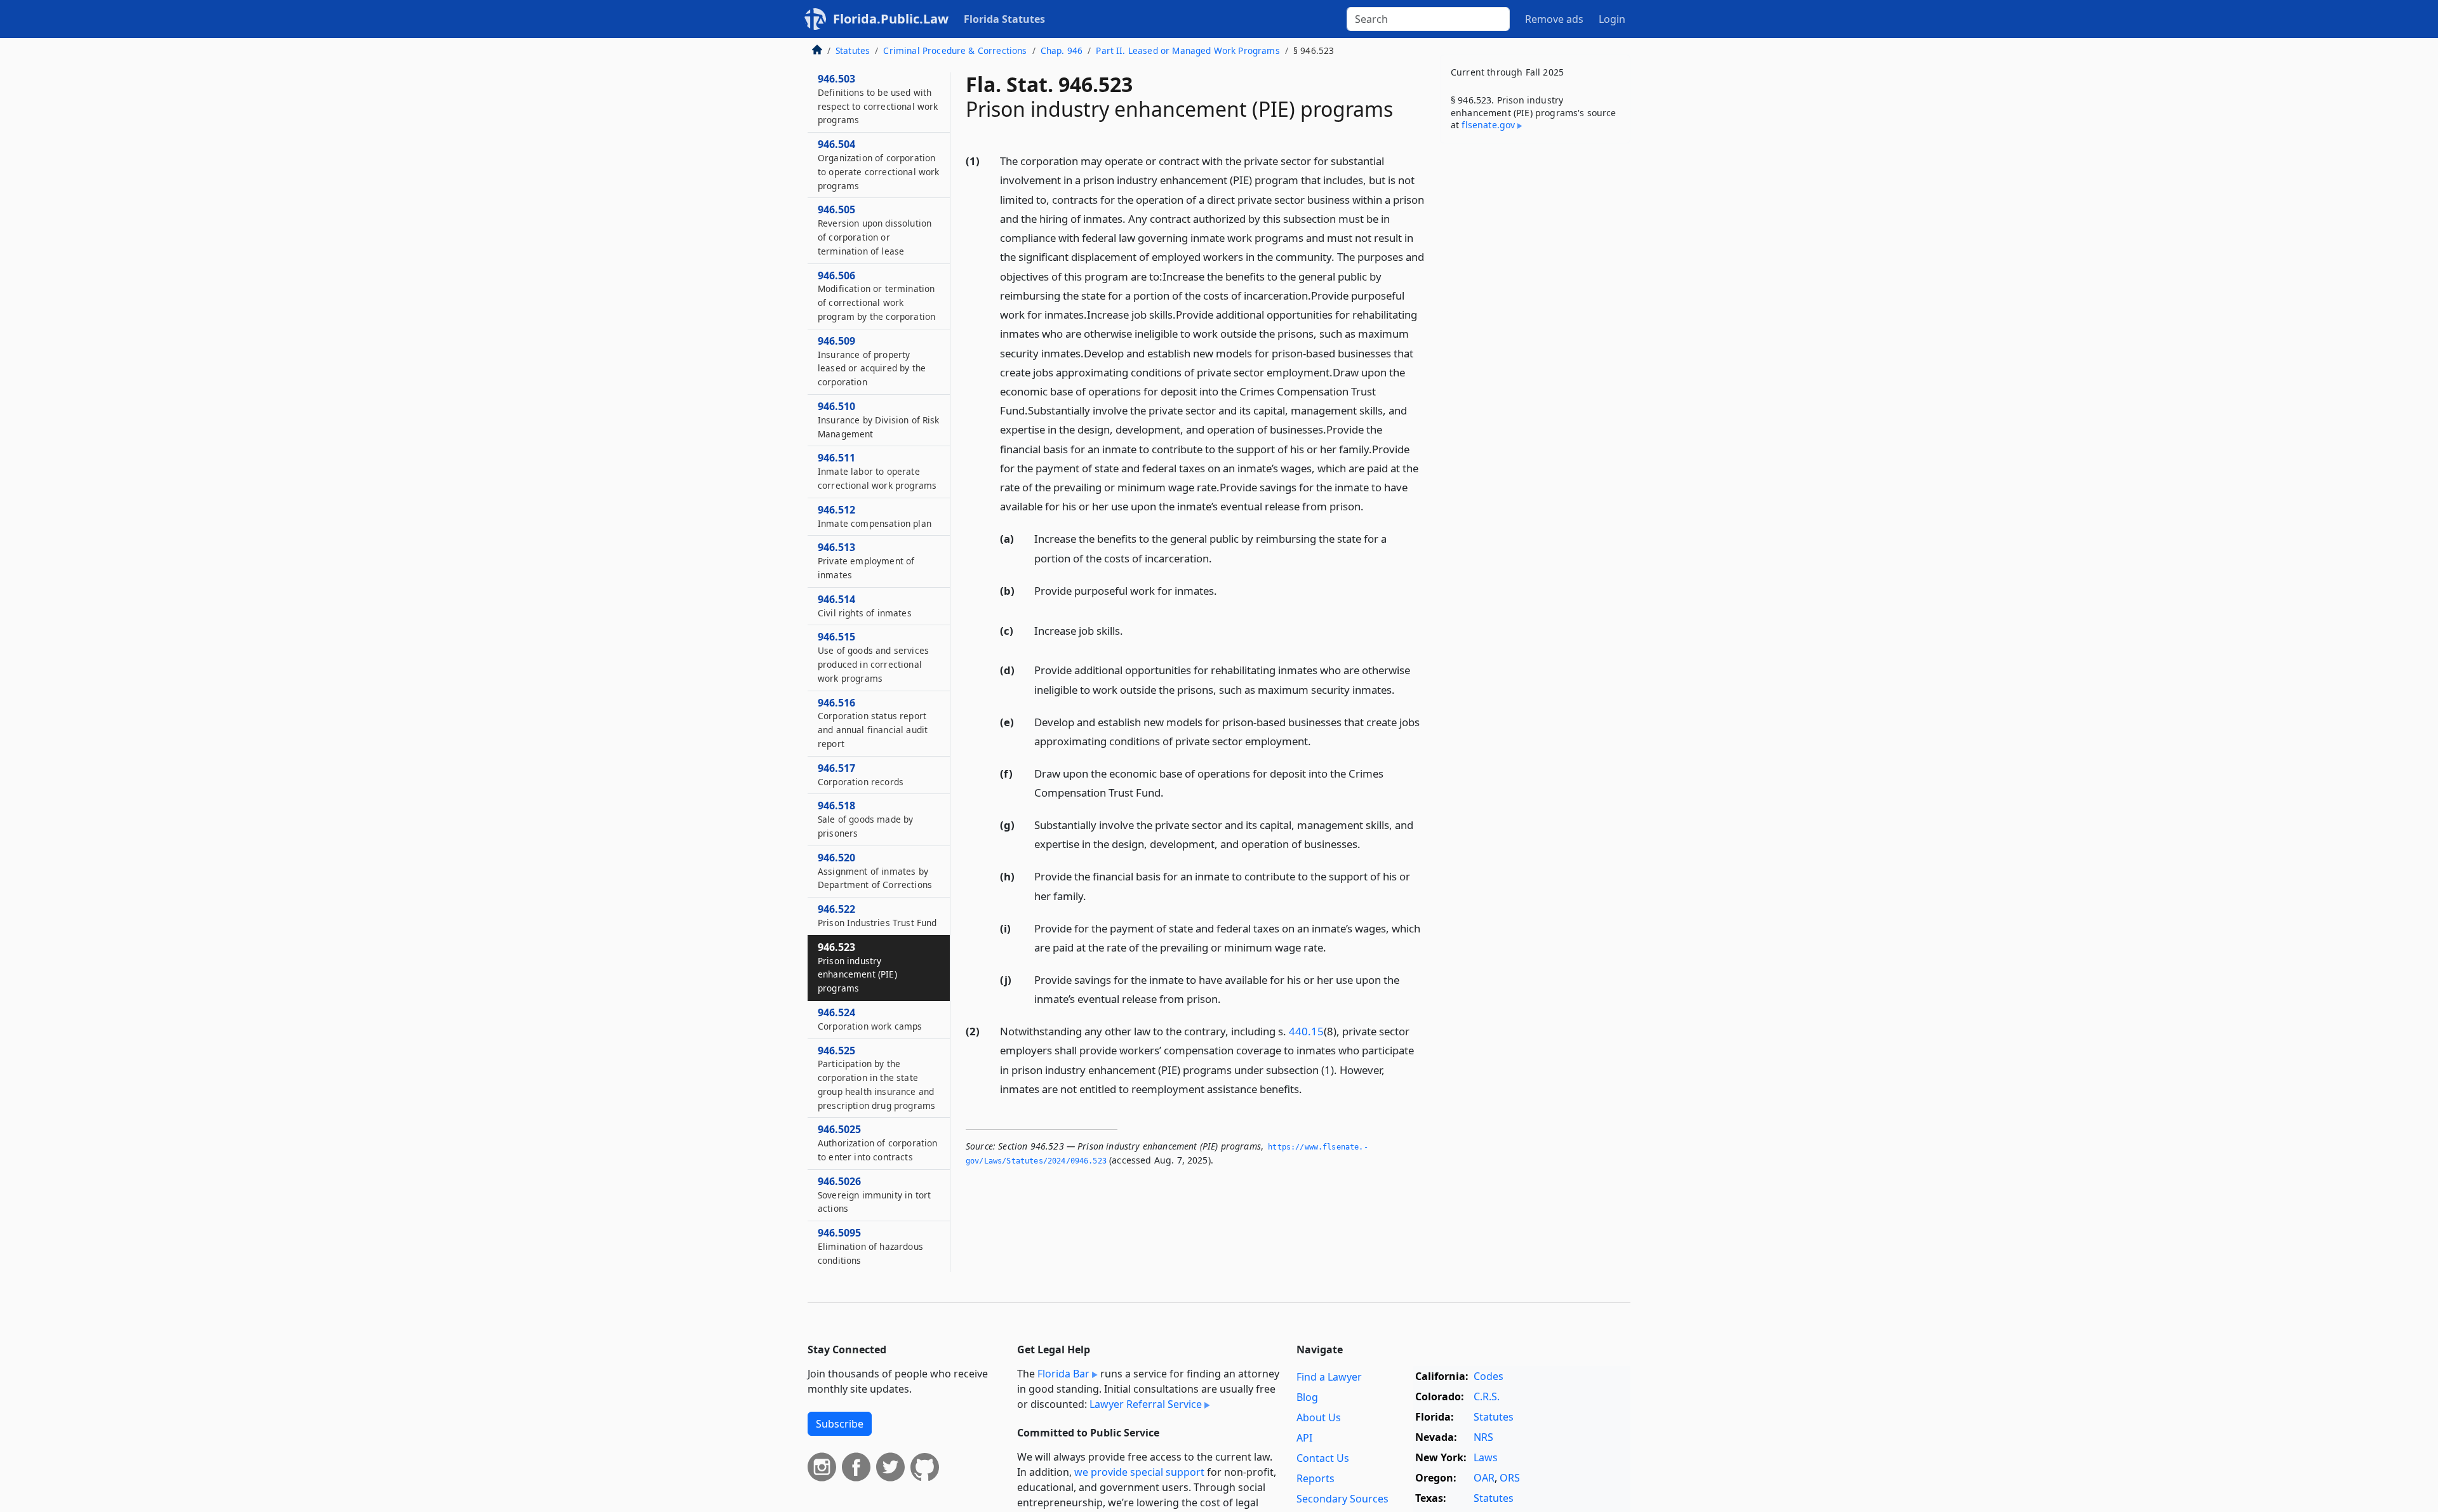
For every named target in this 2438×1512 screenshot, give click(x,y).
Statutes (853, 50)
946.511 (877, 472)
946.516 (873, 723)
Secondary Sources (1342, 1499)
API (1304, 1438)
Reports (1316, 1478)
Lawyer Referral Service (1146, 1404)
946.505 (875, 230)
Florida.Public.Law (891, 19)
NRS (1483, 1437)
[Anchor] (1371, 506)
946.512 (875, 516)
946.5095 (870, 1246)
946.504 (878, 164)
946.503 (878, 99)
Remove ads (1554, 19)
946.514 (865, 606)
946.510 (879, 420)
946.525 (876, 1078)
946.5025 (877, 1143)
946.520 (875, 871)
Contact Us (1323, 1458)
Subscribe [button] (840, 1424)
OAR (1484, 1478)
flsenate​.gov (1488, 125)
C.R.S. (1487, 1396)
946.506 (876, 295)
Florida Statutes (1004, 19)
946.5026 (874, 1195)
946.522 (877, 915)
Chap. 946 (1062, 50)
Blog (1307, 1397)
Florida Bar (1063, 1374)
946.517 (861, 774)
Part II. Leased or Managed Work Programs (1188, 50)
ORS (1510, 1478)
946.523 (857, 967)
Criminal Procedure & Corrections (955, 50)
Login (1612, 19)
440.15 (1306, 1031)
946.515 (873, 657)
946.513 (866, 560)
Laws (1486, 1457)
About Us (1319, 1417)
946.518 (865, 819)
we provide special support (1139, 1472)
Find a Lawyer (1329, 1377)
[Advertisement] (1535, 352)
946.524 (870, 1019)
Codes (1489, 1376)
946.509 (872, 361)
